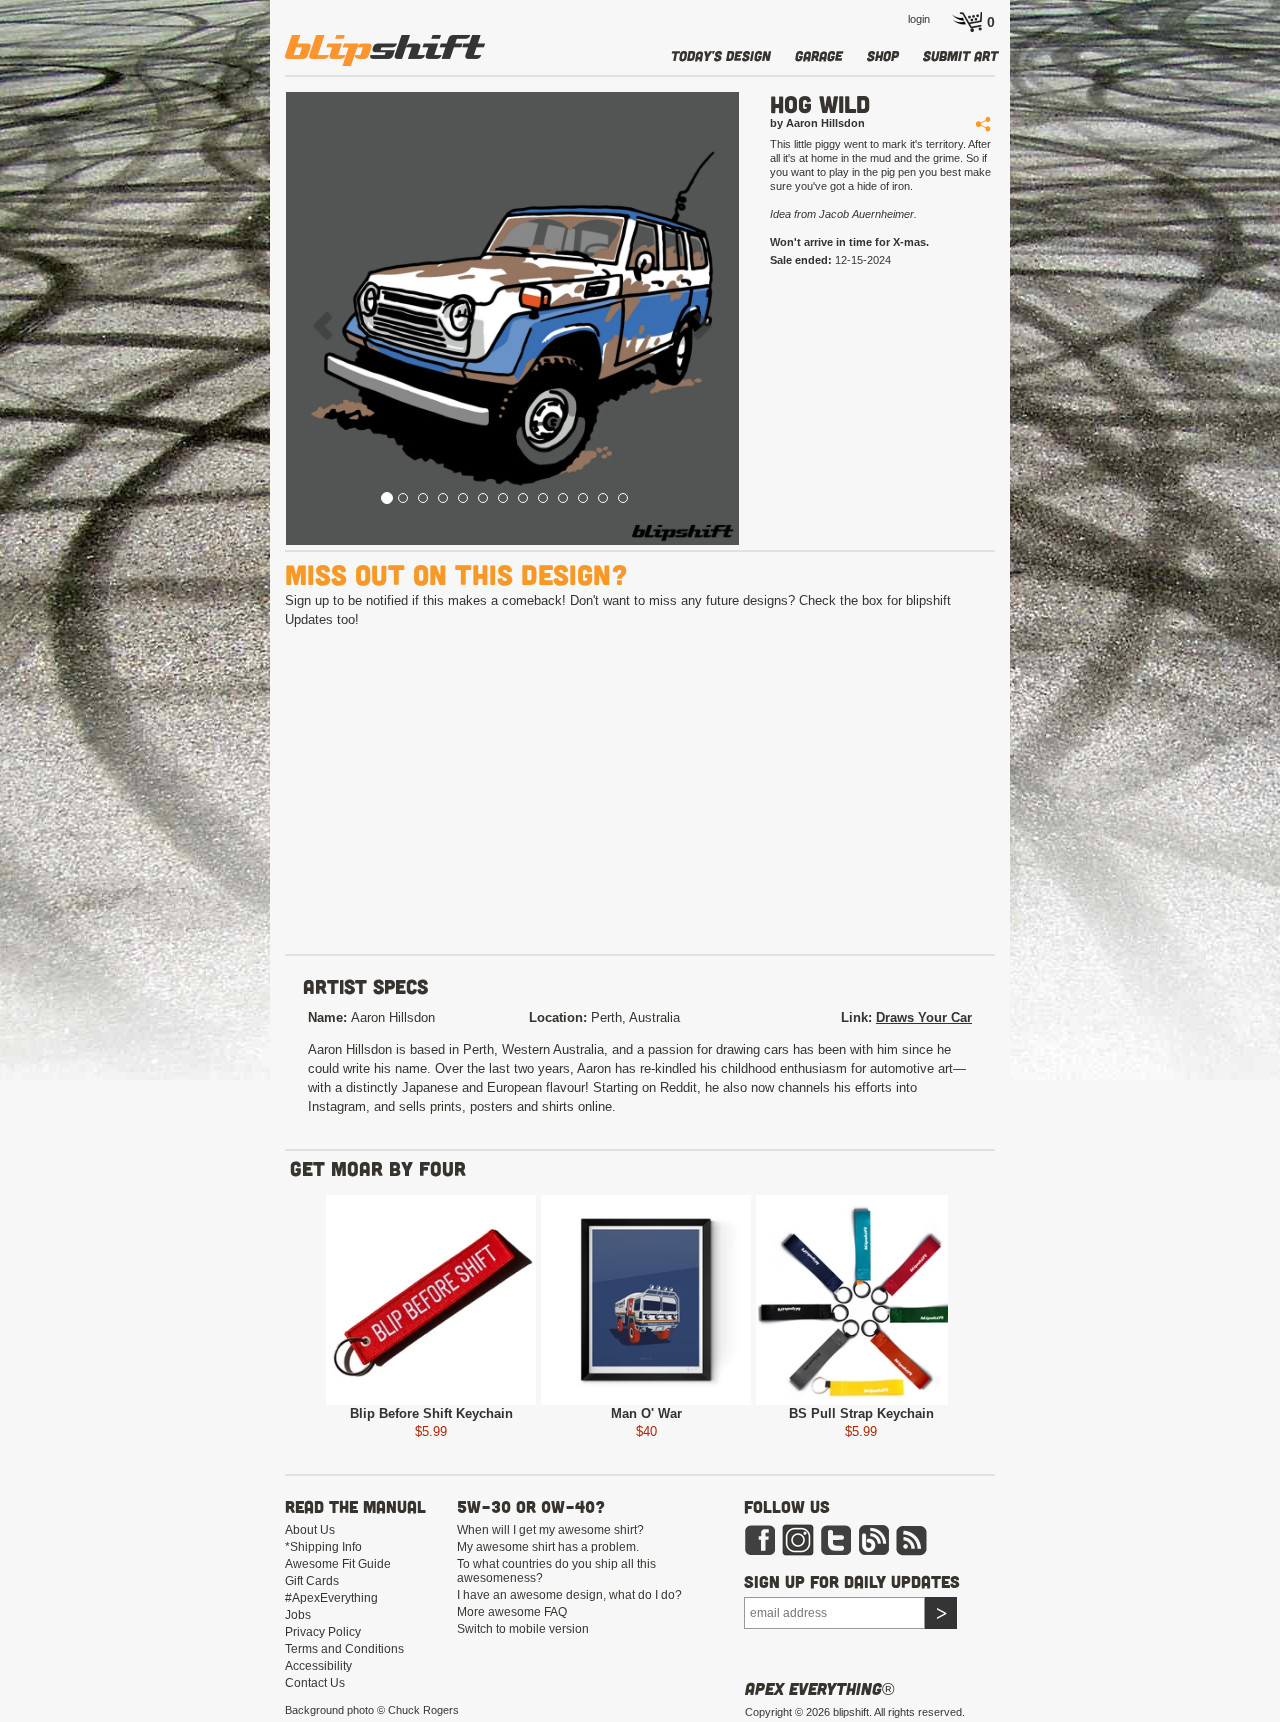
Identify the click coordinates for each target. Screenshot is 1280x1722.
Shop (883, 55)
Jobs (298, 1615)
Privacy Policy (323, 1632)
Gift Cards (312, 1581)
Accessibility (318, 1666)
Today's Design (721, 55)
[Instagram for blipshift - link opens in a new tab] (798, 1539)
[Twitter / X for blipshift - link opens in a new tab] (836, 1539)
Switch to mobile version (523, 1629)
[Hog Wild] (512, 318)
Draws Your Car (924, 1017)
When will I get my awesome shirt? (550, 1530)
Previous (246, 1303)
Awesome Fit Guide (338, 1564)
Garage (819, 55)
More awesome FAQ (512, 1612)
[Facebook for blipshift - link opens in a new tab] (760, 1539)
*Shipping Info (323, 1547)
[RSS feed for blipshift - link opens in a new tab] (912, 1539)
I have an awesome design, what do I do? (569, 1595)
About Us (310, 1530)
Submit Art (960, 55)
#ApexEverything (331, 1598)
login (919, 19)
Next (1028, 1303)
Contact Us (315, 1683)
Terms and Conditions (344, 1649)
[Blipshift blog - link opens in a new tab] (874, 1539)
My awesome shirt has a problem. (548, 1547)
